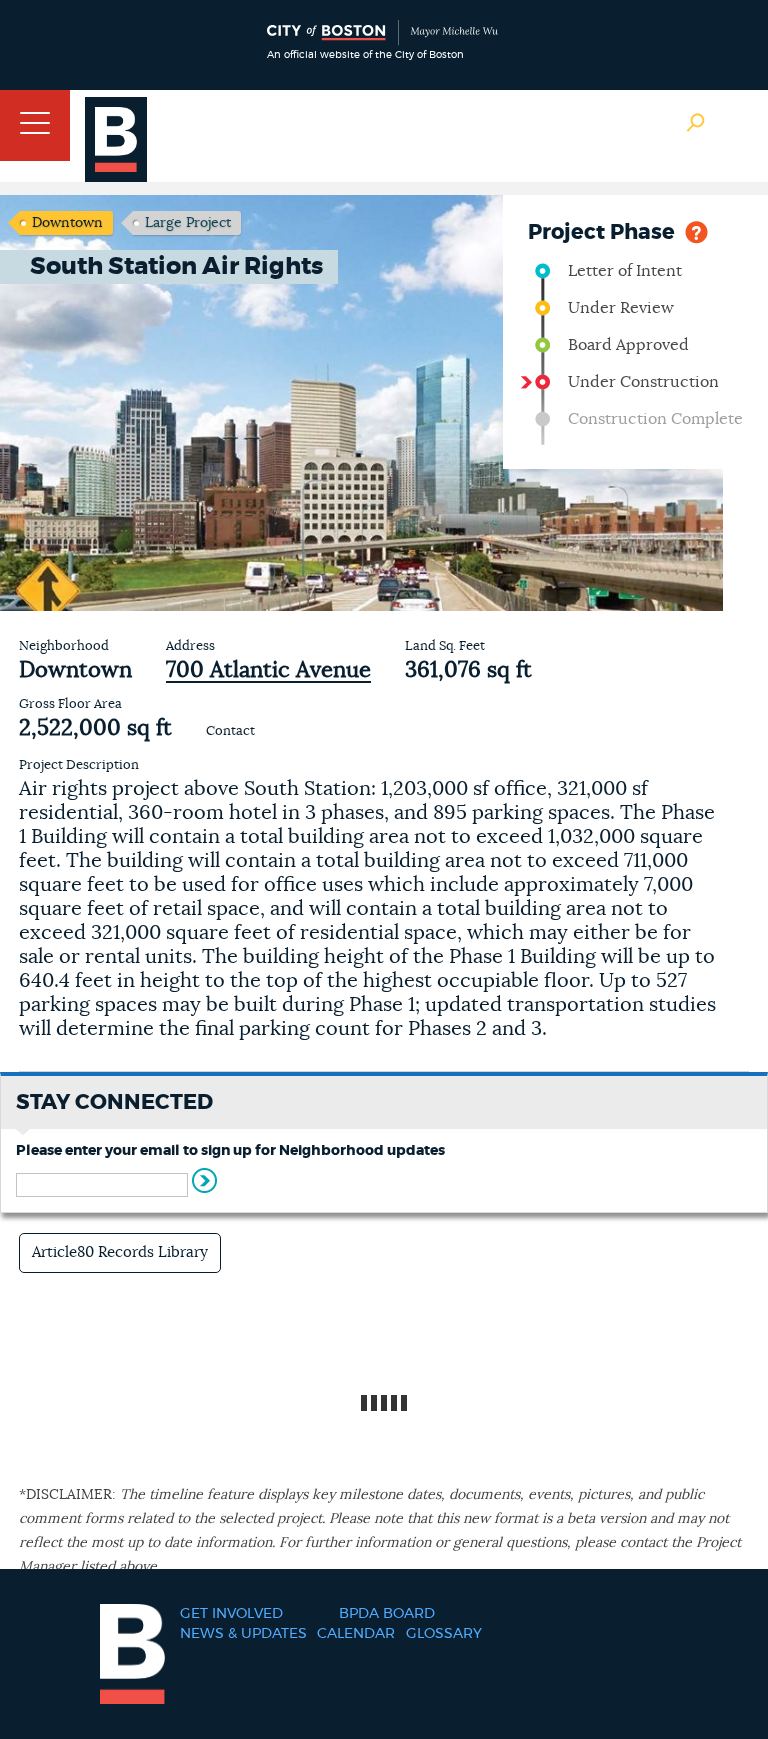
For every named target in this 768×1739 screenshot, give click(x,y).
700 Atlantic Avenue (268, 670)
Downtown (67, 223)
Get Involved (231, 1614)
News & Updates (243, 1634)
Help (696, 230)
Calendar (356, 1634)
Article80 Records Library (120, 1252)
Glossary (444, 1634)
